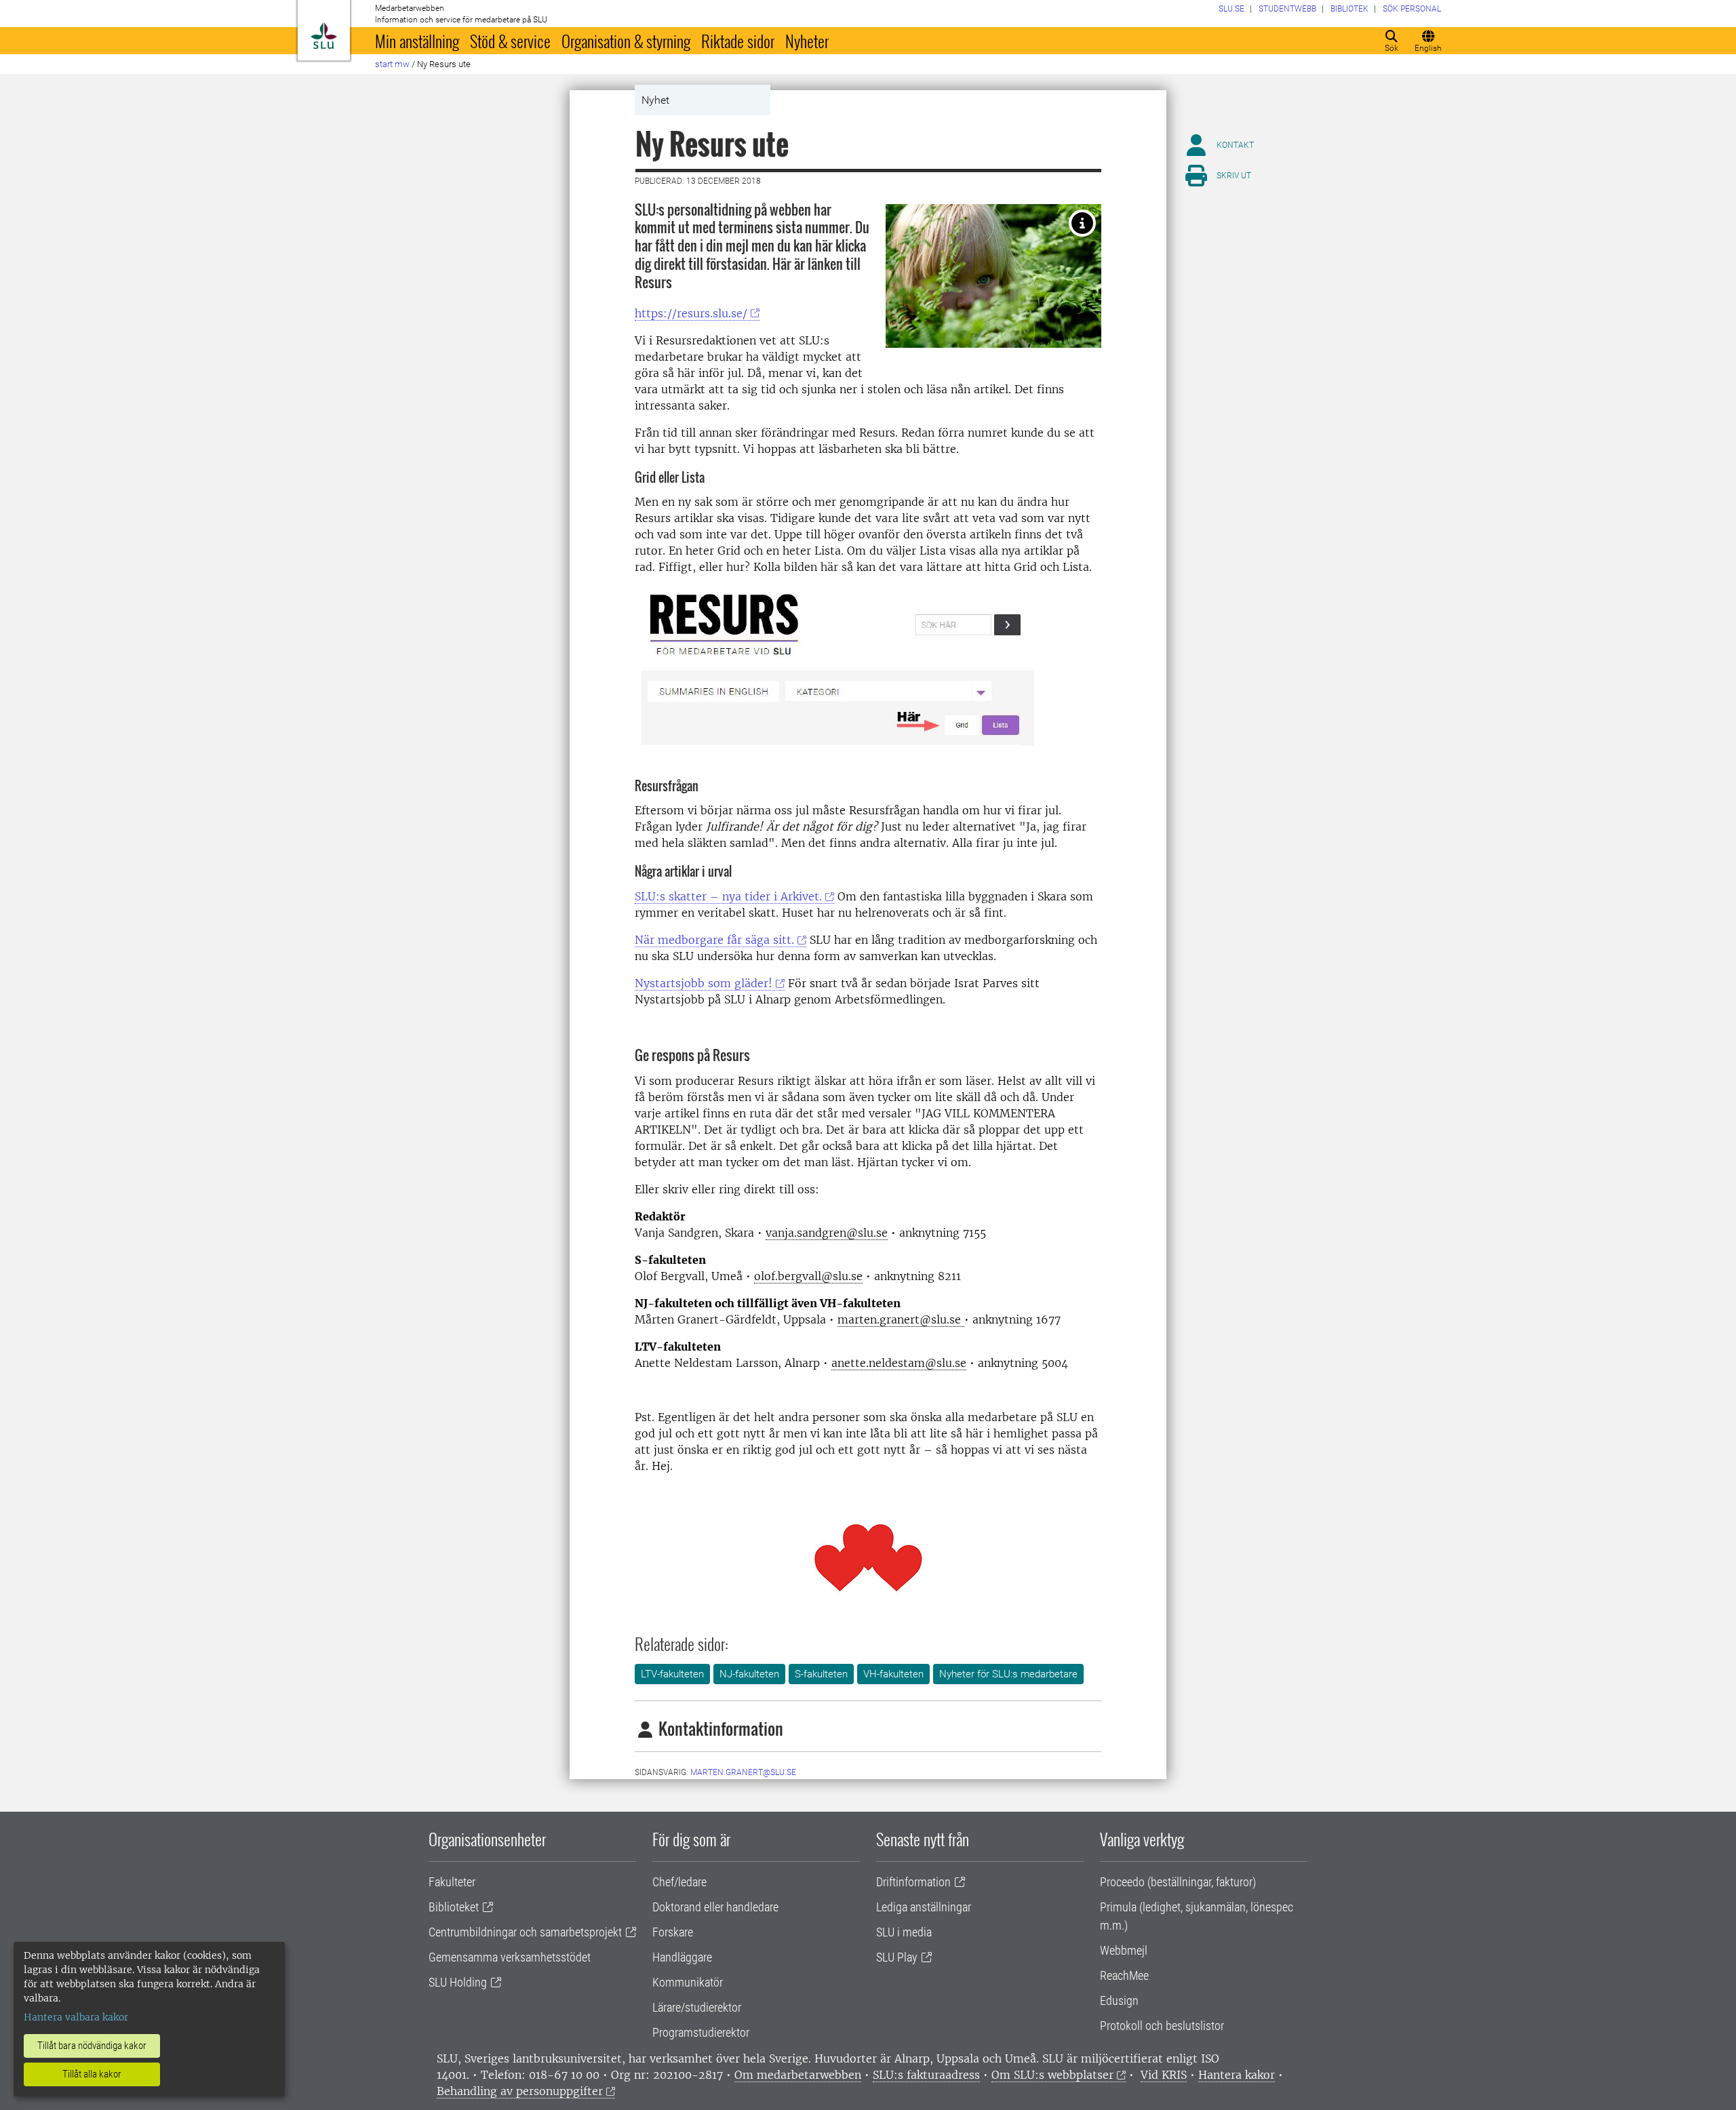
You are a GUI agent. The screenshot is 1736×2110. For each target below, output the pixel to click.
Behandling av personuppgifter (520, 2091)
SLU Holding (458, 1982)
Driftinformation (913, 1882)
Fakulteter (452, 1882)
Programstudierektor (701, 2032)
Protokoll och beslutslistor (1162, 2026)
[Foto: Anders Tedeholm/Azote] (1082, 223)
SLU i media (904, 1932)
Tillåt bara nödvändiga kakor (92, 2046)
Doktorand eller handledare (715, 1907)
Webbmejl (1124, 1950)
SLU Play (897, 1957)
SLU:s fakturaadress (926, 2075)
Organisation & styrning (626, 41)
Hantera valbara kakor (76, 2017)
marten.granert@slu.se (743, 1772)
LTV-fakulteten (672, 1674)
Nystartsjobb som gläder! (704, 983)
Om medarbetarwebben (798, 2075)
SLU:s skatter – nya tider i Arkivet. (728, 896)
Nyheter (807, 41)
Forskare (673, 1932)
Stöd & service (510, 41)
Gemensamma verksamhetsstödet (510, 1957)
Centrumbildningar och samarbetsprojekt (525, 1932)
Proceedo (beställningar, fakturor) (1178, 1882)
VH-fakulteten (893, 1674)
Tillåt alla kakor (92, 2074)
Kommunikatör (688, 1982)
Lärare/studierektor (697, 2007)
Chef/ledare (679, 1882)
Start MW (392, 64)
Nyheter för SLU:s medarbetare (1008, 1674)
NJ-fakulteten (749, 1674)
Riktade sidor (738, 41)
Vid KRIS (1164, 2075)
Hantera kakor (1237, 2075)
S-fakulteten (821, 1674)
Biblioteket (454, 1907)
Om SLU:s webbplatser (1052, 2075)
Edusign (1119, 2000)
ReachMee (1124, 1975)
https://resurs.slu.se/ (691, 313)
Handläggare (682, 1957)
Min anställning (417, 41)
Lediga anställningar (924, 1907)
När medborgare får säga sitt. (714, 940)
